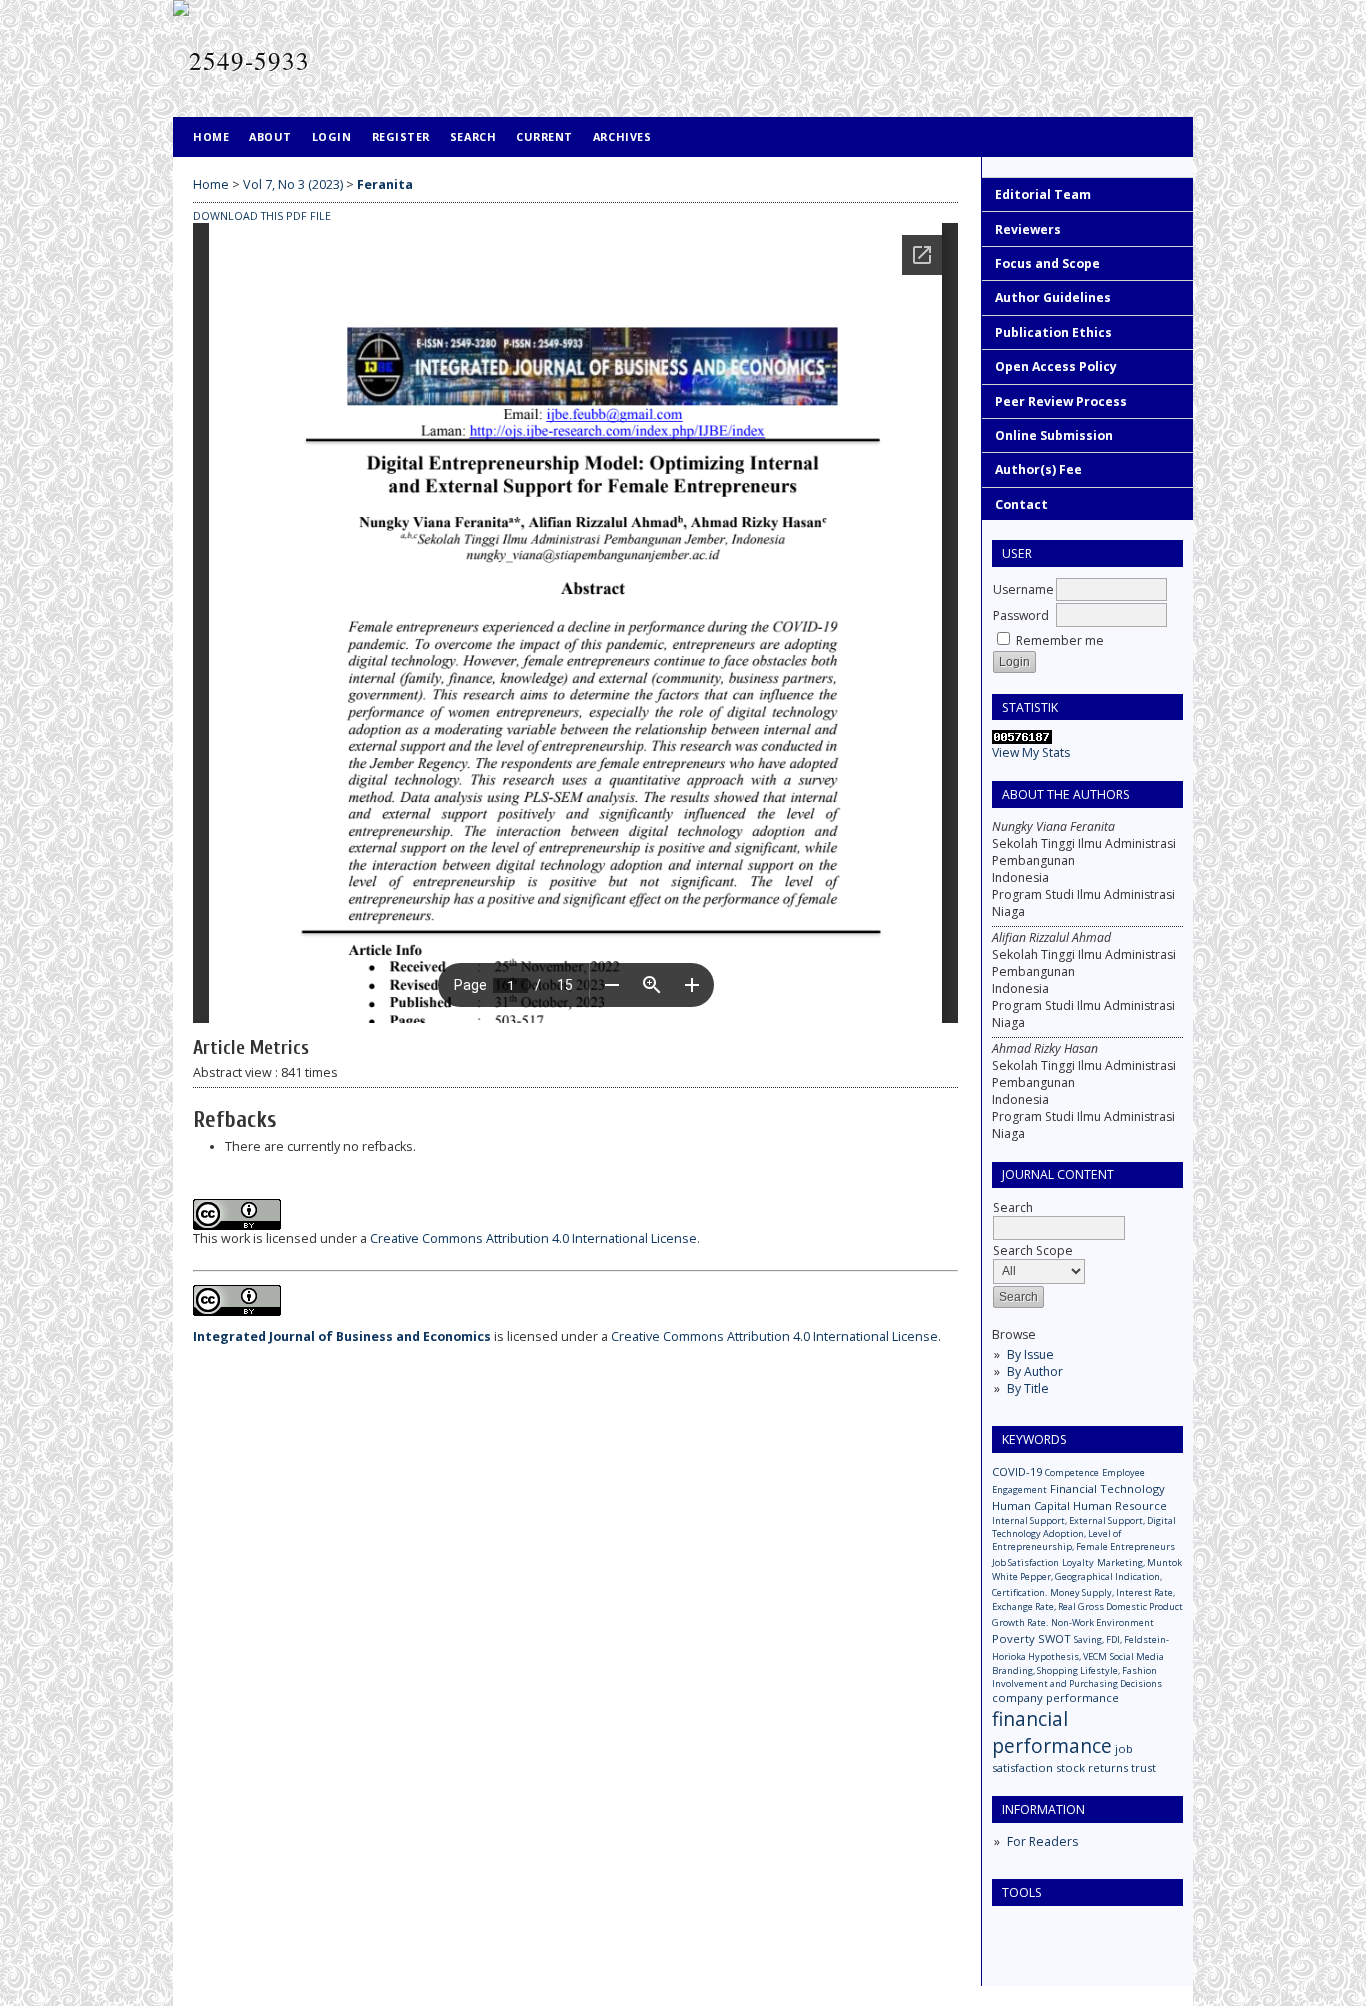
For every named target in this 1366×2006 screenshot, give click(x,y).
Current (544, 136)
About (270, 136)
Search (473, 136)
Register (401, 136)
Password (1021, 615)
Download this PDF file (262, 216)
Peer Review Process (1061, 401)
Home (211, 136)
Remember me (1060, 640)
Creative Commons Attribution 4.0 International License (533, 1238)
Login (332, 136)
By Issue (1030, 1354)
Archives (622, 136)
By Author (1035, 1371)
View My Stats (1031, 752)
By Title (1028, 1388)
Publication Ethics (1053, 332)
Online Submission (1054, 435)
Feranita (385, 184)
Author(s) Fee (1038, 469)
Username (1023, 589)
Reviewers (1028, 229)
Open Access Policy (1056, 366)
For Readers (1042, 1841)
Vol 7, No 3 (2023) (293, 184)
